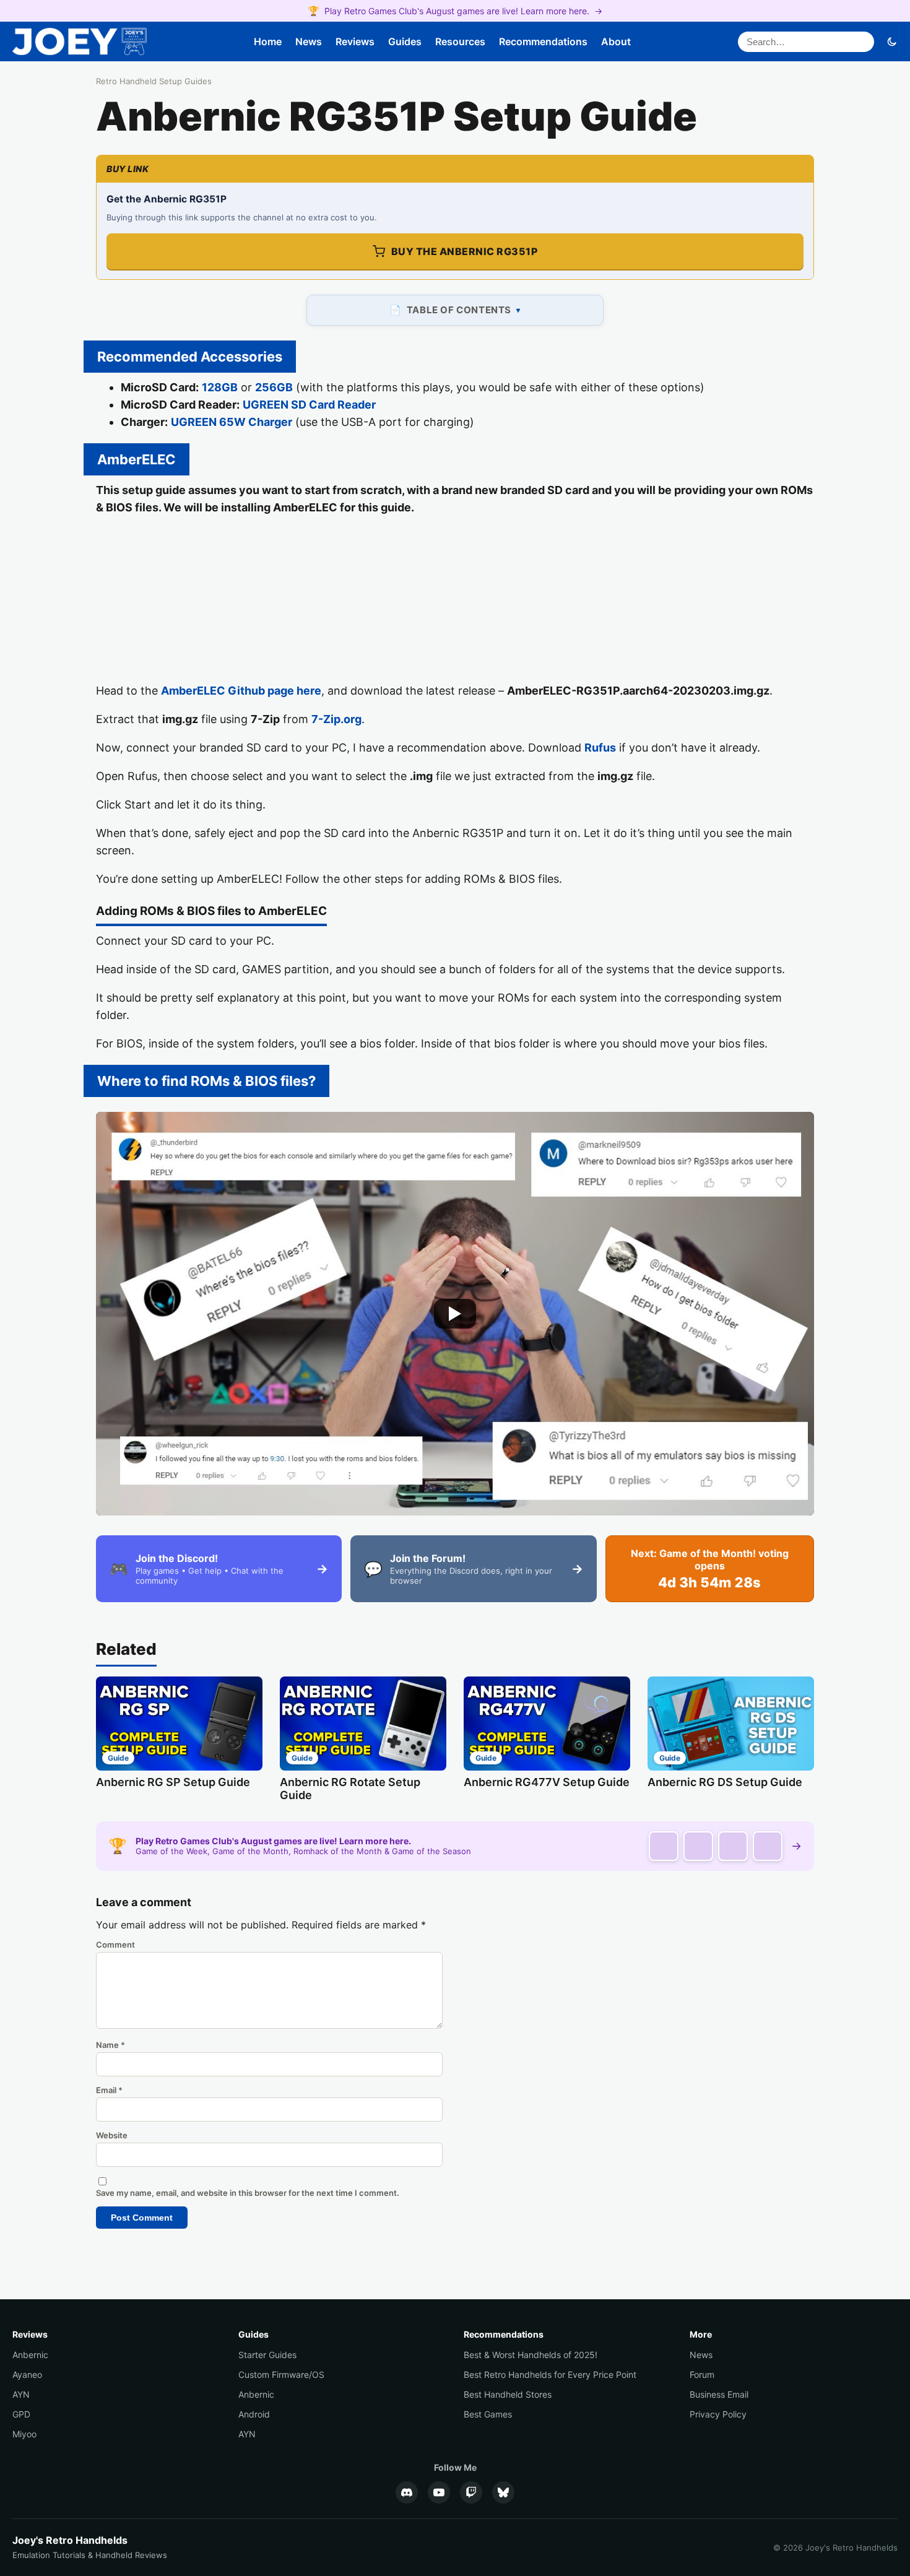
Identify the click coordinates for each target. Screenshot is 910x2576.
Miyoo (24, 2434)
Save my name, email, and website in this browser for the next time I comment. (248, 2193)
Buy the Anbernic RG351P (465, 251)
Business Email (719, 2394)
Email (109, 2090)
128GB (220, 387)
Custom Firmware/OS (281, 2374)
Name (110, 2045)
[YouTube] (439, 2492)
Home (268, 41)
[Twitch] (471, 2492)
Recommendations (543, 41)
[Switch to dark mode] (892, 41)
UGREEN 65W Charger (232, 422)
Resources (460, 41)
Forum (702, 2374)
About (616, 41)
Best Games (488, 2414)
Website (112, 2135)
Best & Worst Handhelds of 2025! (531, 2355)
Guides (405, 41)
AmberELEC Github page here (241, 691)
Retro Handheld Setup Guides (154, 81)
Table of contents (459, 310)
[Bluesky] (503, 2492)
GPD (21, 2414)
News (309, 41)
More (701, 2334)
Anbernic (30, 2355)
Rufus (600, 748)
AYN (21, 2394)
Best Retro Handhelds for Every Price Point (550, 2374)
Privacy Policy (718, 2414)
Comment (115, 1945)
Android (254, 2414)
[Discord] (407, 2492)
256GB (274, 387)
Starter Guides (267, 2355)
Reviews (355, 41)
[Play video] (455, 1314)
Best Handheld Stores (508, 2394)
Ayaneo (27, 2374)
